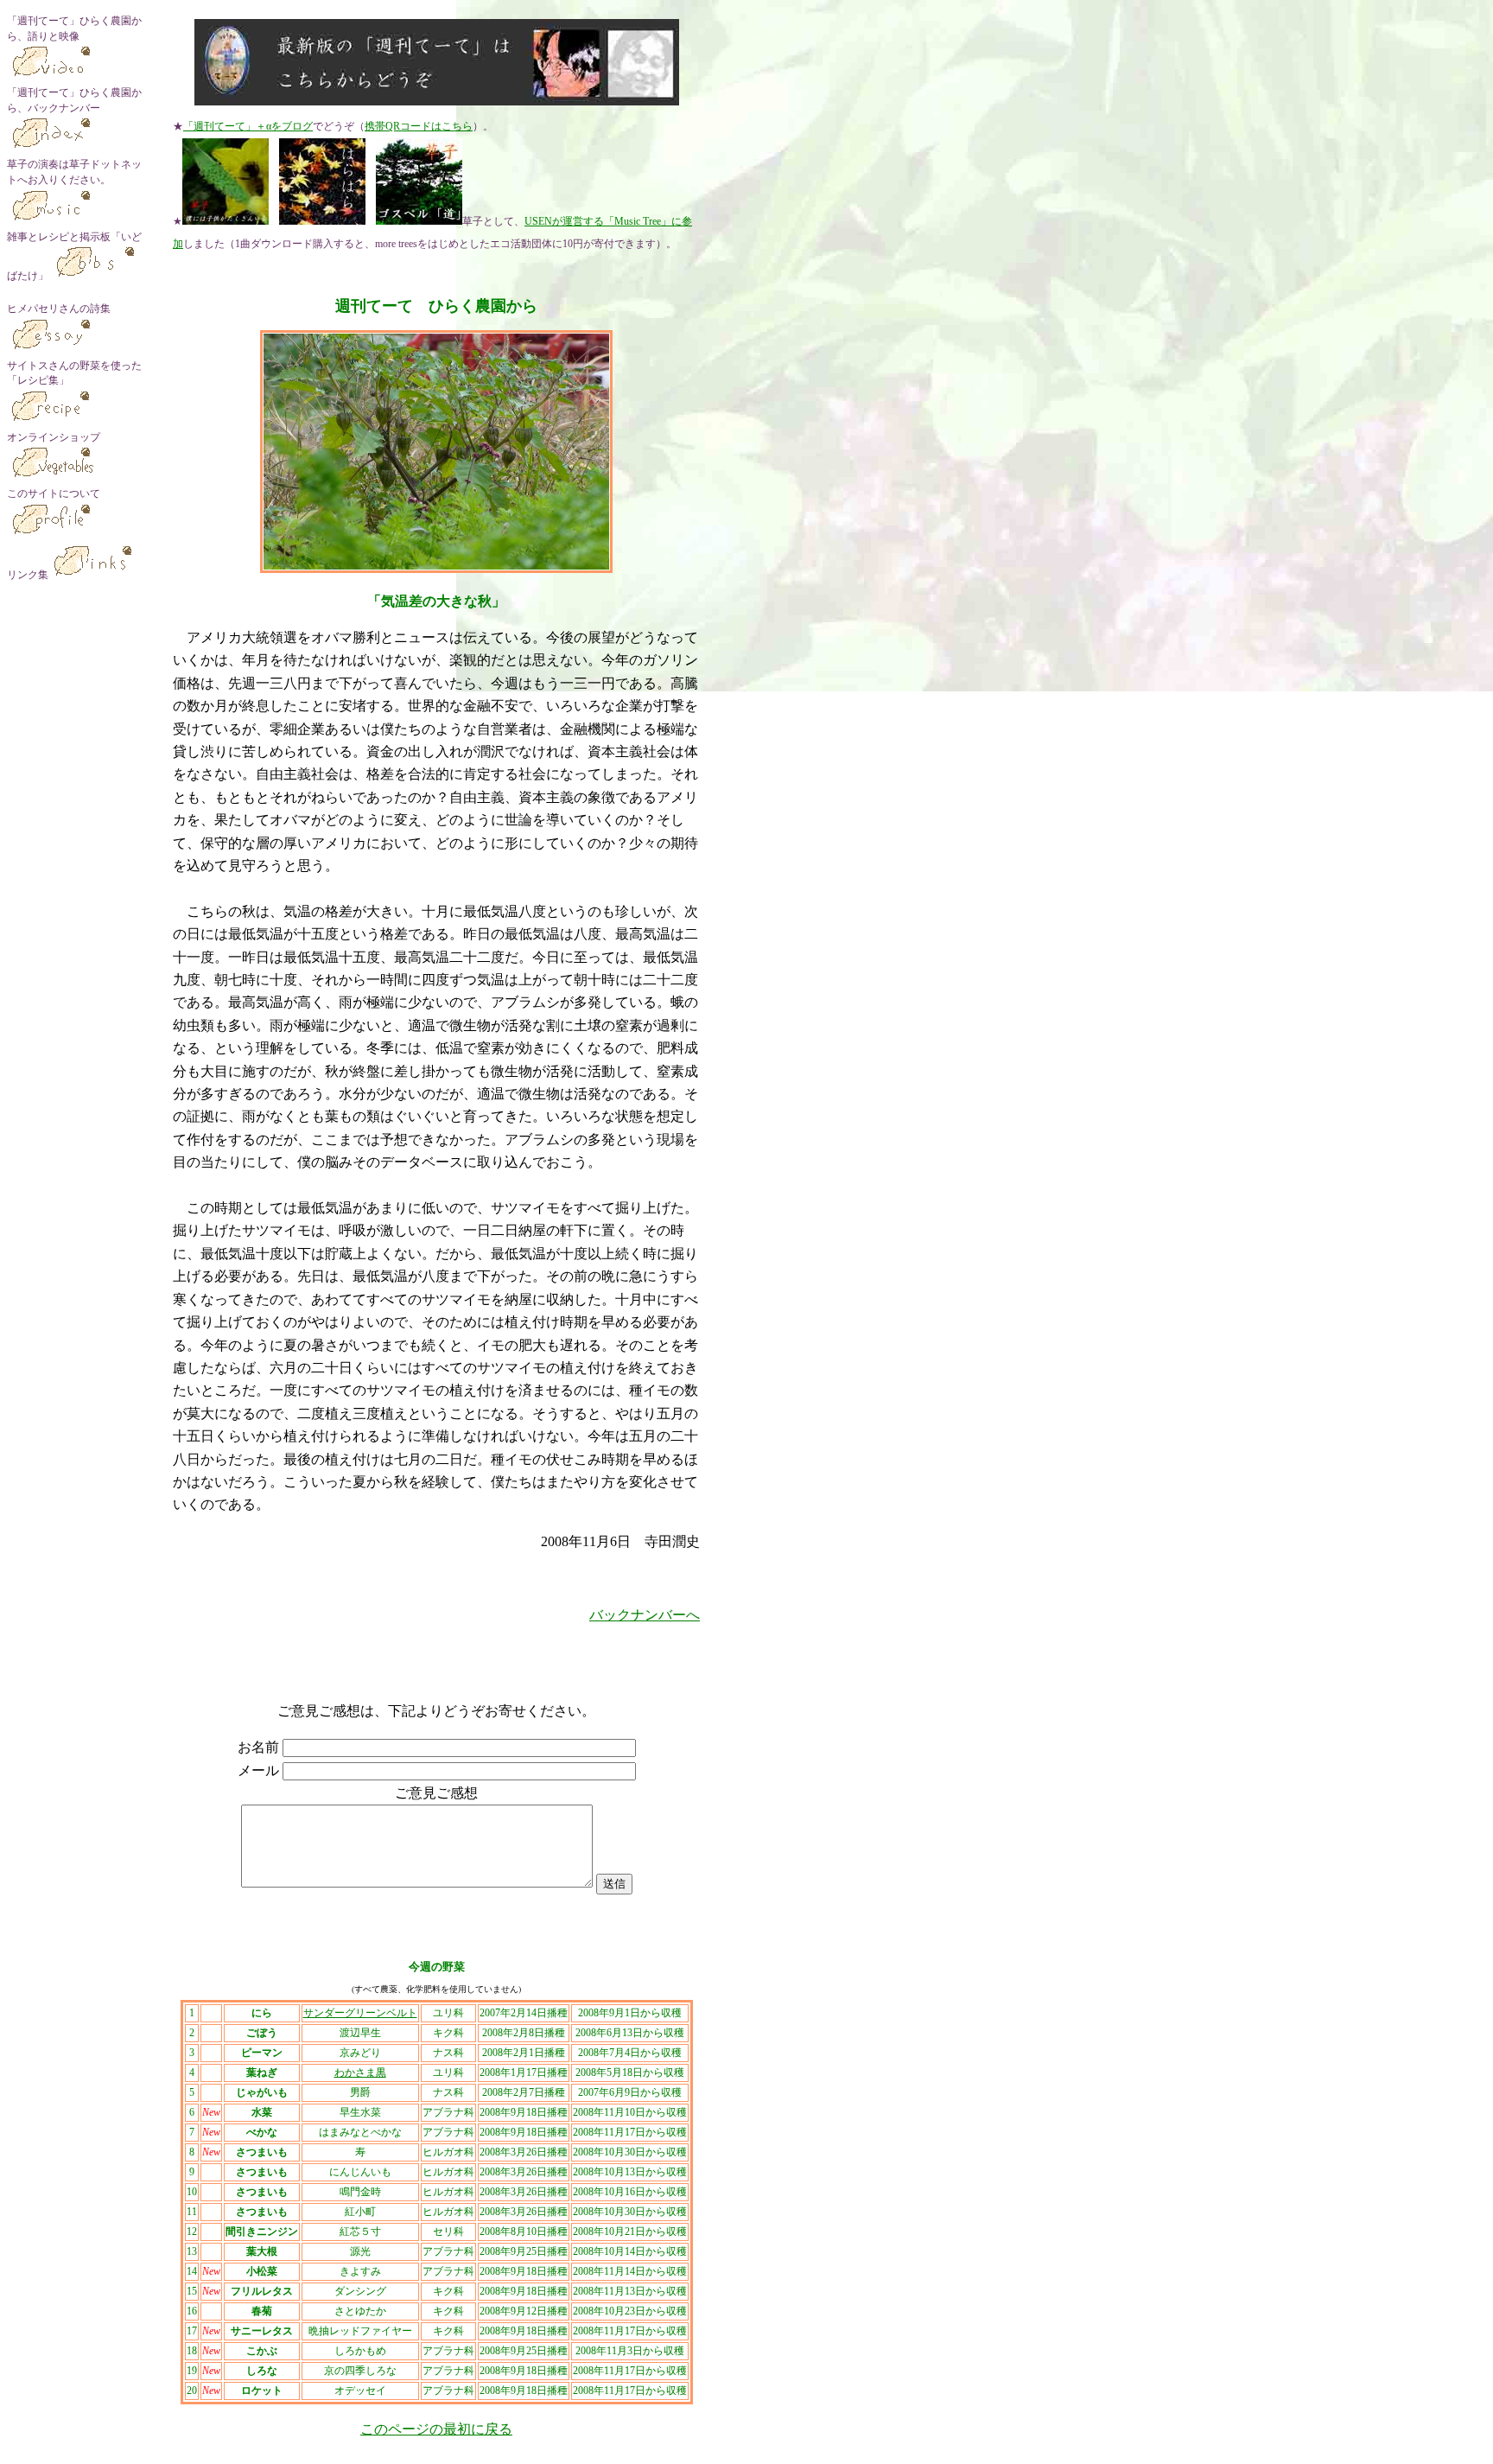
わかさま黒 (360, 2072)
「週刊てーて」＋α (227, 126)
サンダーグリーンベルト (360, 2013)
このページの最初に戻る (436, 2429)
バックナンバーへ (645, 1615)
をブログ (292, 126)
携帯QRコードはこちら (419, 126)
